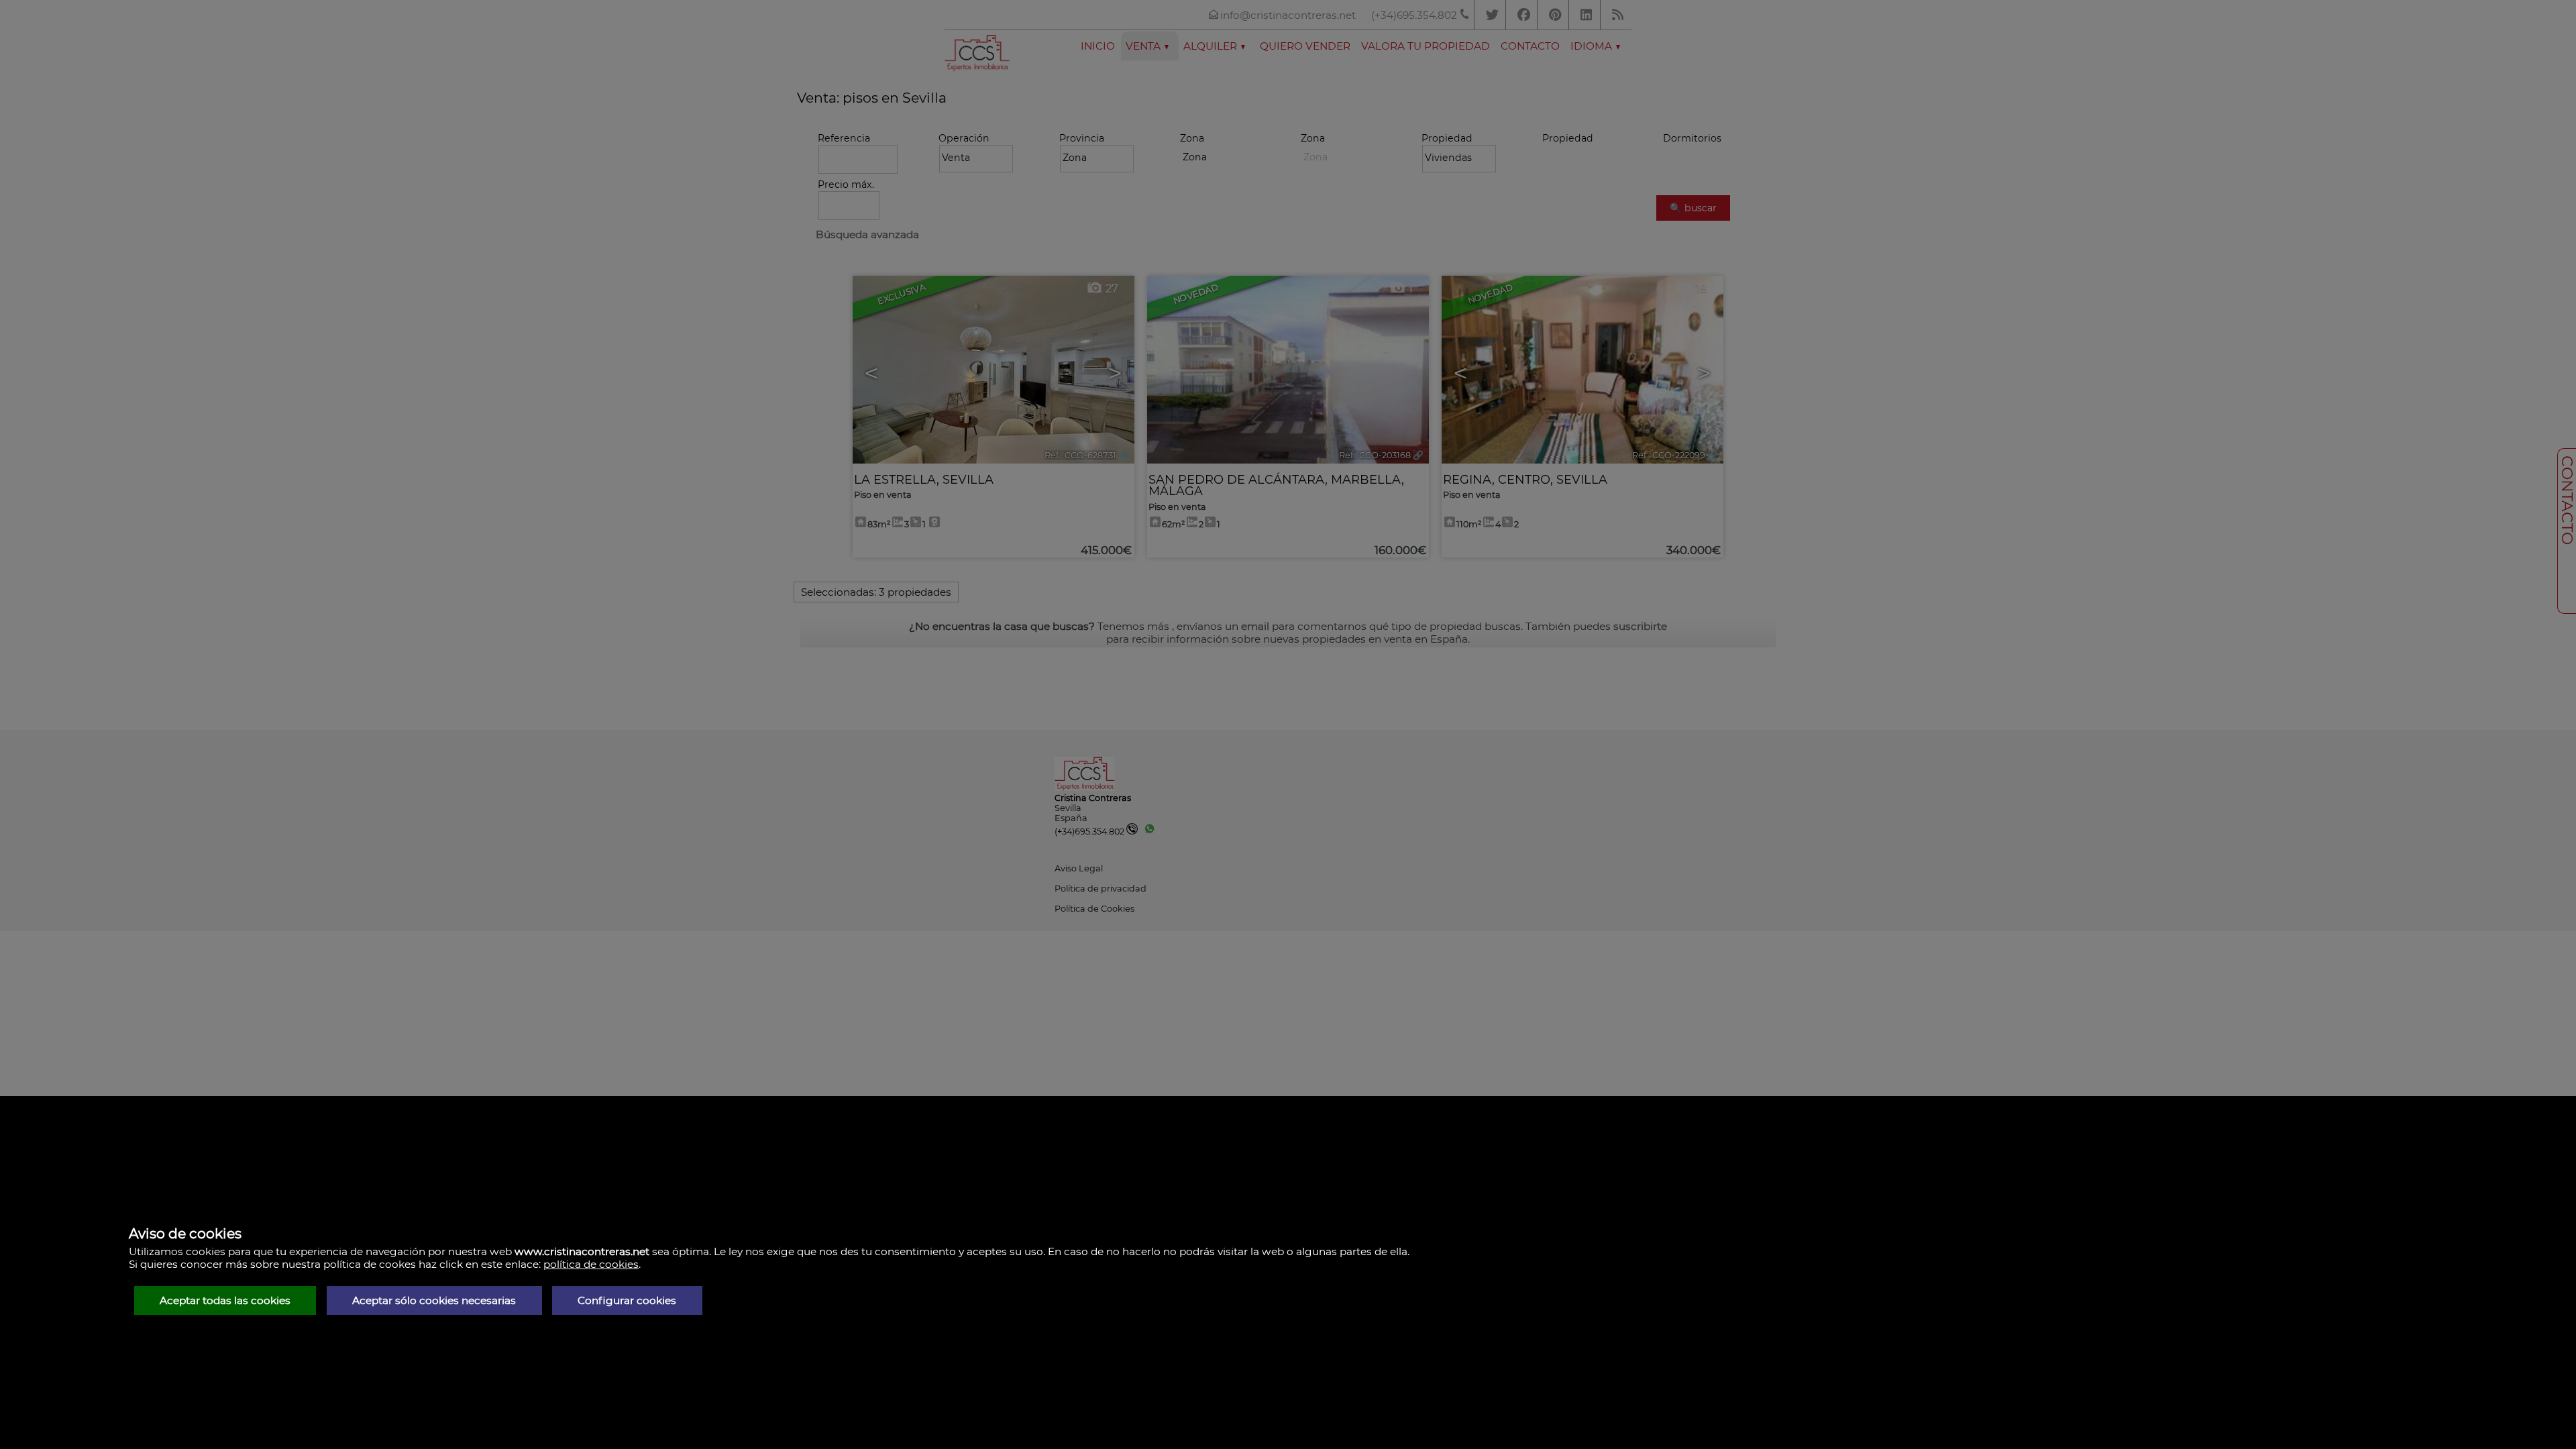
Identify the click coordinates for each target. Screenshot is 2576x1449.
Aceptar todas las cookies (225, 1300)
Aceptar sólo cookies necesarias (434, 1300)
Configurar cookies (627, 1300)
